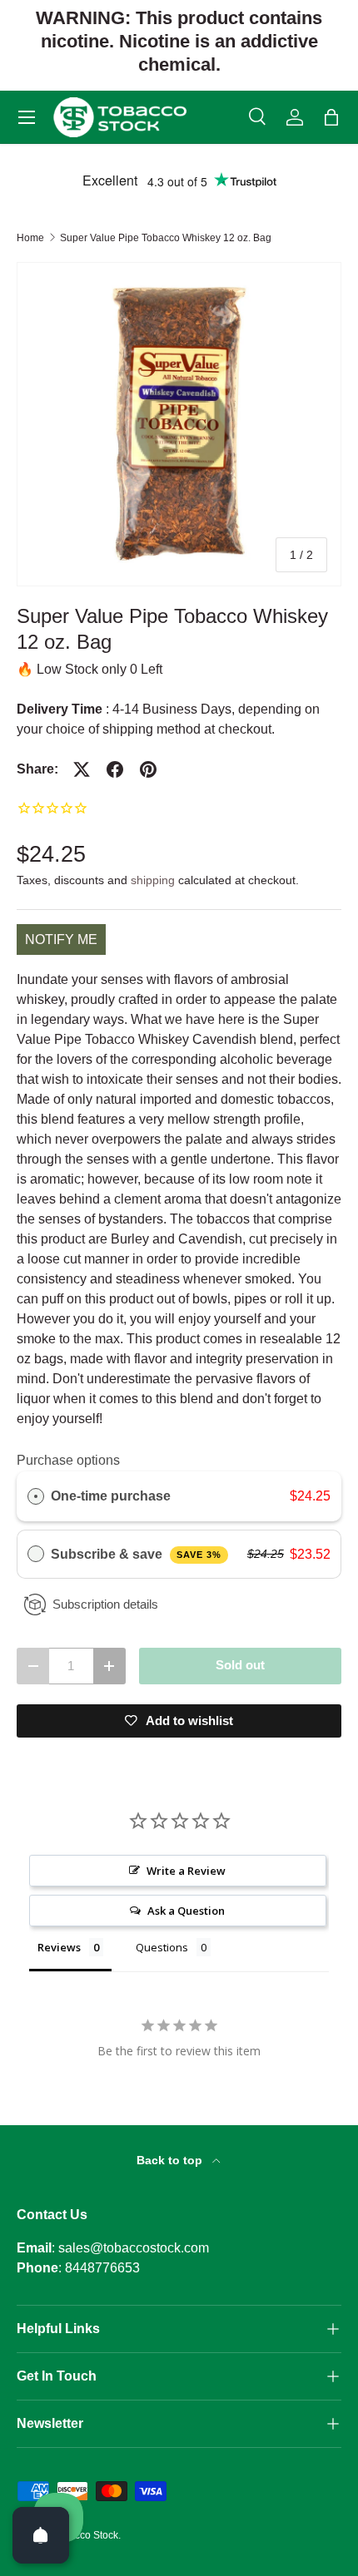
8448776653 (102, 2268)
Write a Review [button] (186, 1871)
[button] (331, 117)
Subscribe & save (136, 1554)
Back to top (171, 2160)
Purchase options (68, 1460)
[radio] (36, 1496)
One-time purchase (111, 1496)
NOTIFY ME (61, 939)
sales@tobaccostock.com (134, 2248)
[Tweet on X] (82, 769)
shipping (153, 880)
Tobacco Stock (85, 2535)
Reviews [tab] (59, 1947)
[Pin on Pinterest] (148, 769)
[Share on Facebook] (115, 769)
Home (30, 238)
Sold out (240, 1665)
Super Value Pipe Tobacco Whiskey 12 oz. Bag (166, 238)
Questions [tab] (162, 1947)
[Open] (41, 2535)
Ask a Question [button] (186, 1911)
